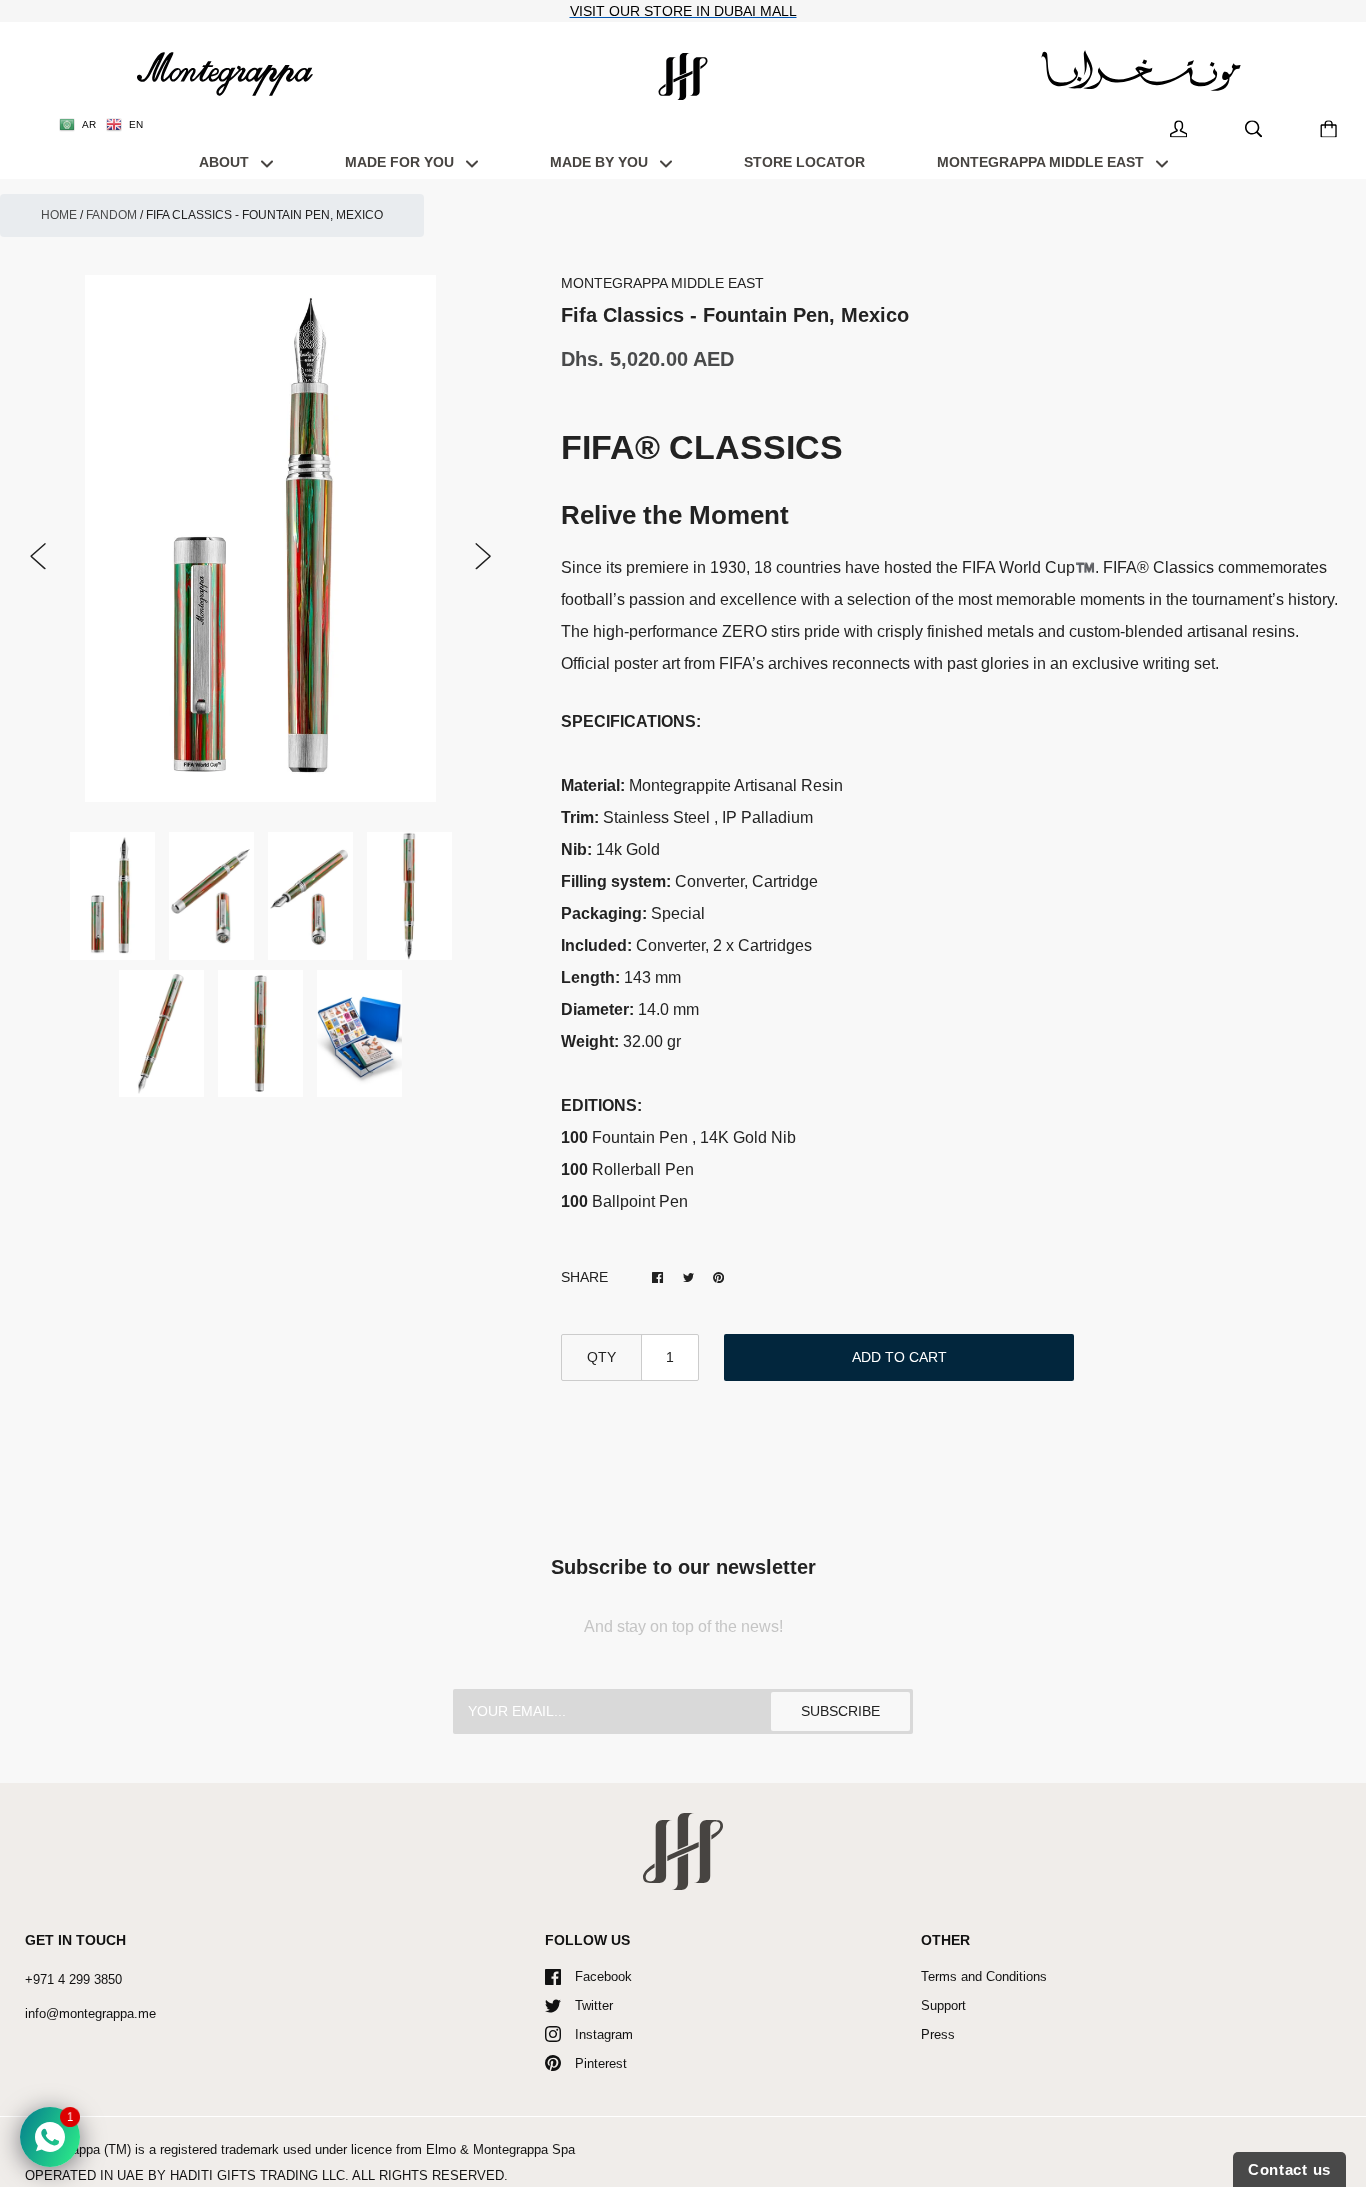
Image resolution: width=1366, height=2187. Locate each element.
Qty (601, 1357)
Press (938, 2034)
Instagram (604, 2034)
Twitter (594, 2005)
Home (59, 215)
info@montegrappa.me (90, 2013)
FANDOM (111, 215)
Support (943, 2005)
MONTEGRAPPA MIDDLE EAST (1042, 162)
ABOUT (226, 162)
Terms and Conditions (984, 1976)
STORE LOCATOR (804, 162)
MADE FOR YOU (401, 162)
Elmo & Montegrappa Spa (500, 2149)
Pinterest (601, 2063)
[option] (261, 539)
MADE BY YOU (601, 162)
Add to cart (899, 1357)
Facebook (603, 1976)
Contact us (1289, 2169)
